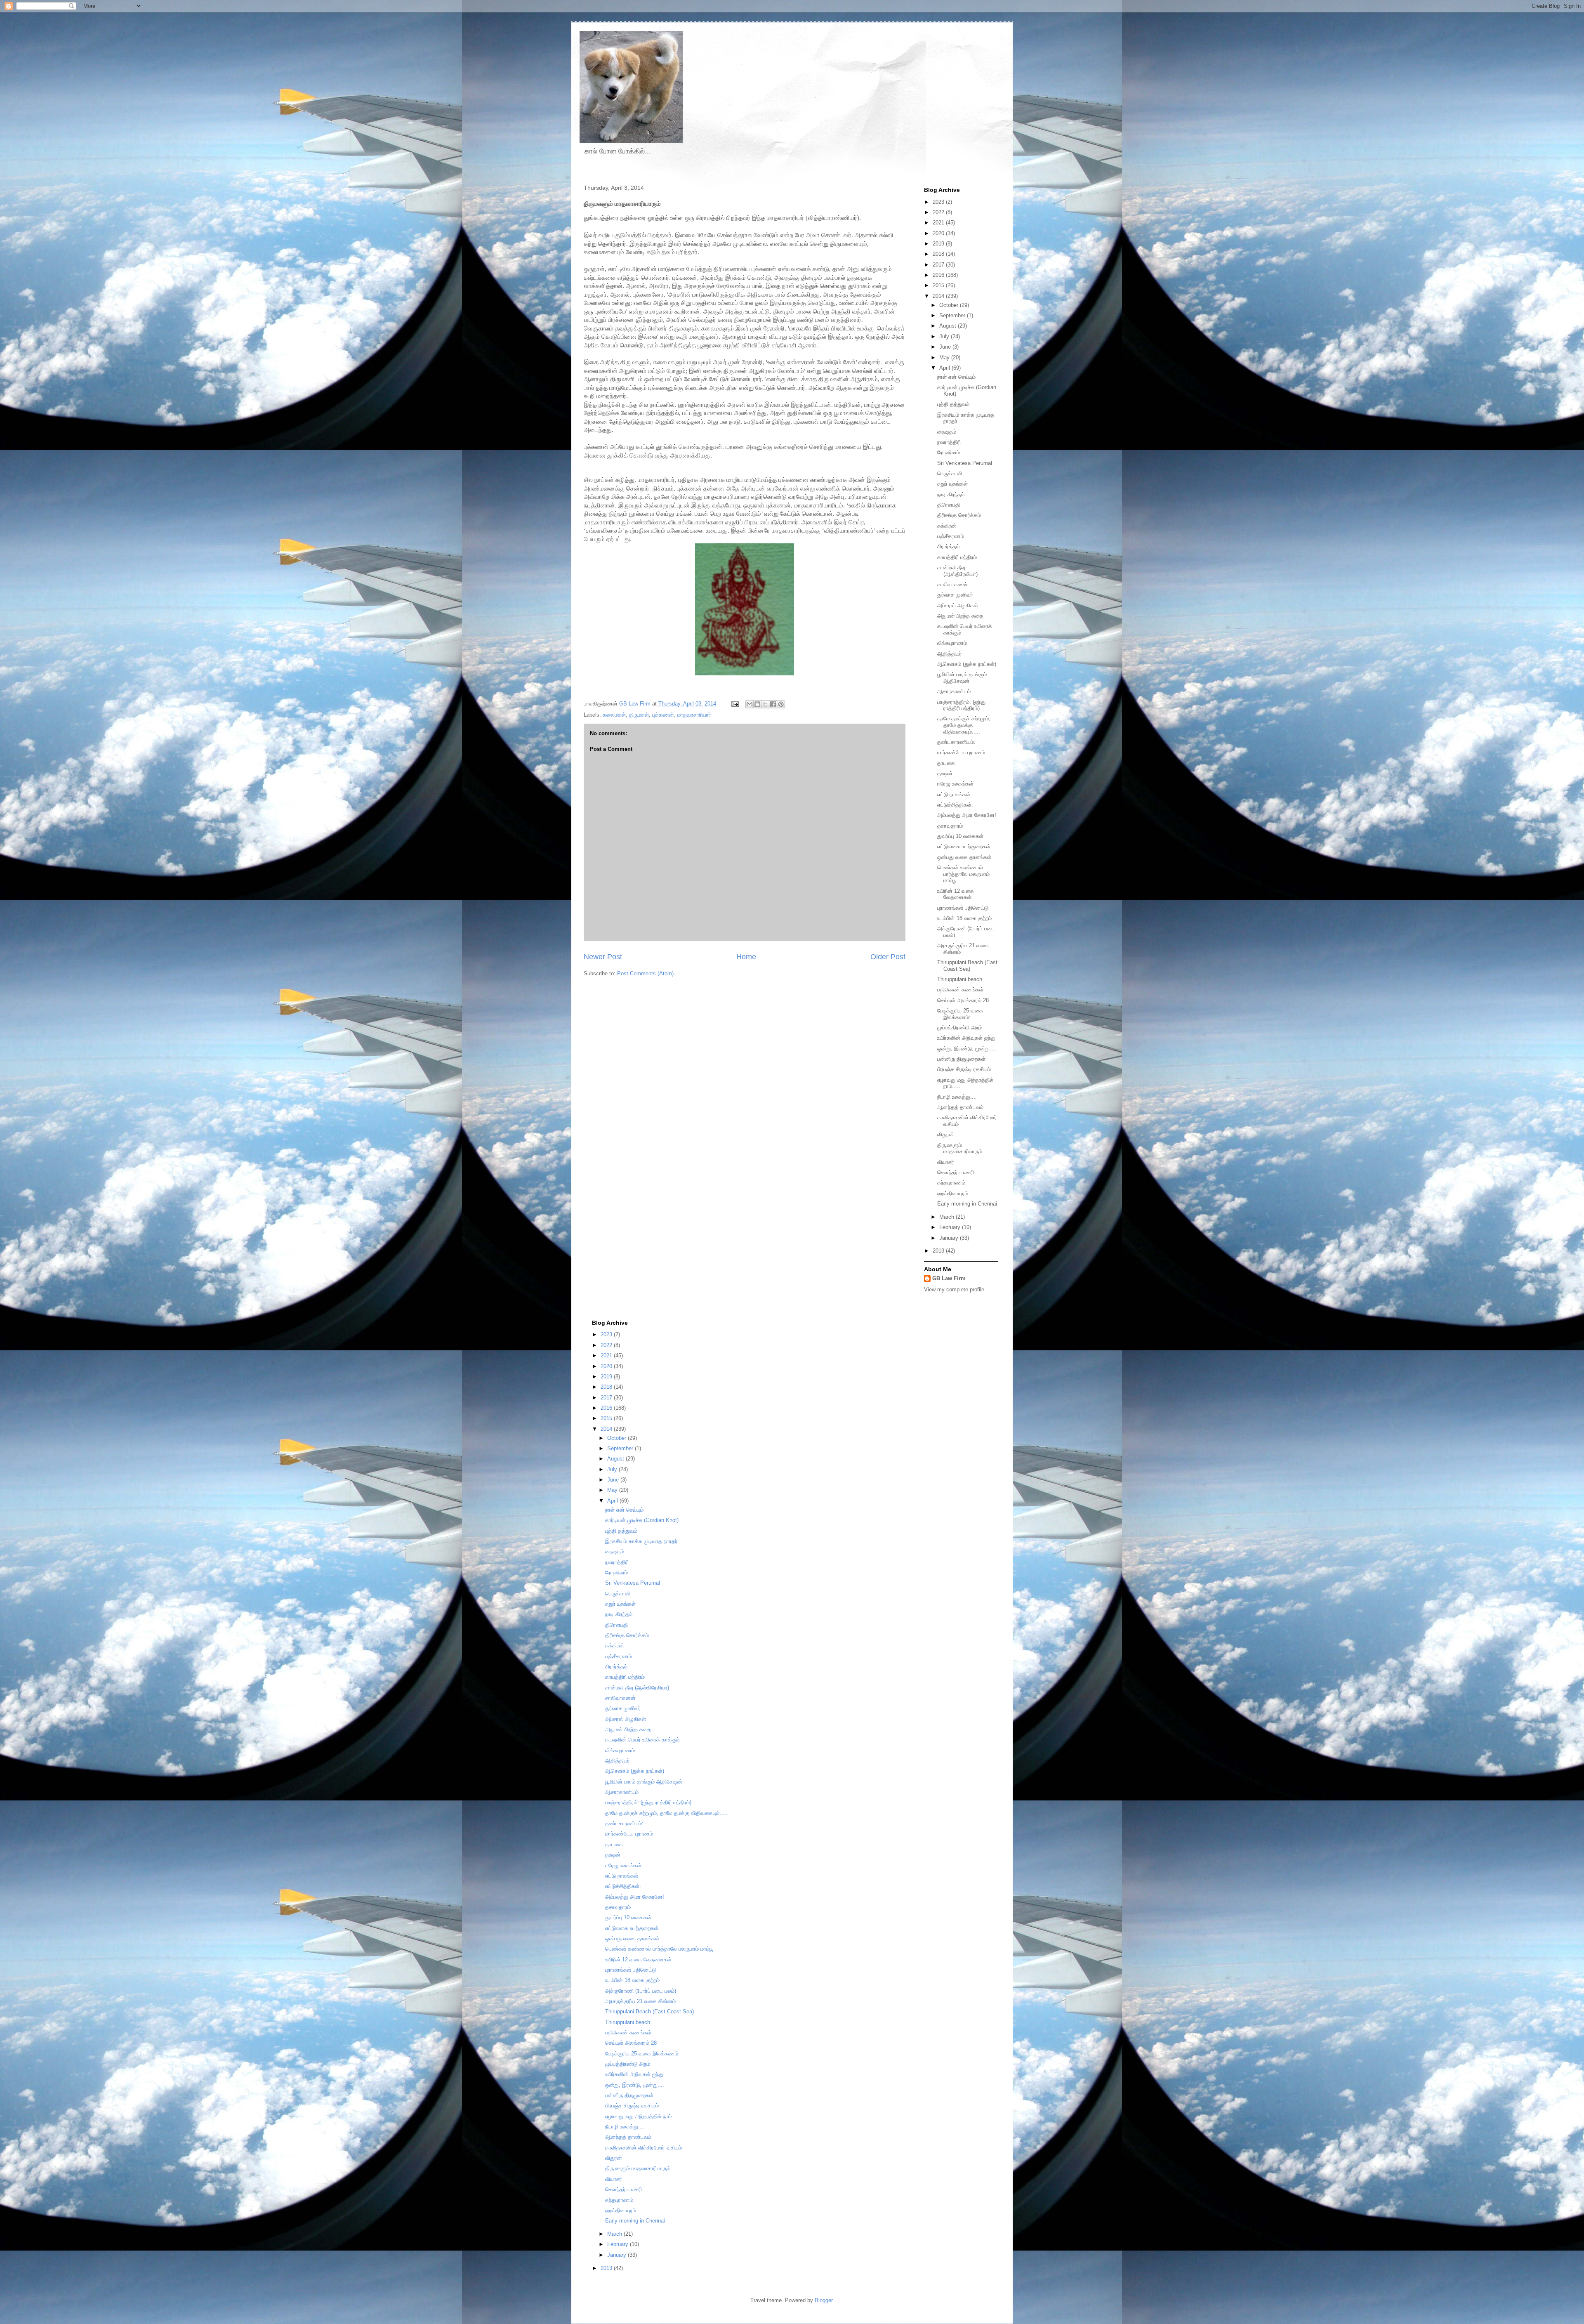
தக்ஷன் (945, 773)
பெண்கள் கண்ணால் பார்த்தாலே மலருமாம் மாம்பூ (963, 874)
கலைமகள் (614, 715)
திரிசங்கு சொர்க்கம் (959, 515)
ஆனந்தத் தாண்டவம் (960, 1107)
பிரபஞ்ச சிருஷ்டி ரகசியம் (964, 1069)
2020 (939, 233)
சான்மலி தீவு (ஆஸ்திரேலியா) (957, 571)
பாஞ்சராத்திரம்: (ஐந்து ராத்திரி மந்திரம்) (961, 705)
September (953, 315)
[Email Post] (734, 704)
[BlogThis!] (757, 704)
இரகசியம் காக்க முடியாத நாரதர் (641, 1541)
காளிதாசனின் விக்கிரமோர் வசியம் (643, 2148)
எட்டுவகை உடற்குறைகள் (964, 846)
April (945, 368)
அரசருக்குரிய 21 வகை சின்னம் (640, 2001)
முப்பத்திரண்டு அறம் (960, 1028)
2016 (939, 275)
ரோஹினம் (949, 452)
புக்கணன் (663, 715)
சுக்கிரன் (947, 526)
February (951, 1227)
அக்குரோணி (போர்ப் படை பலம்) (641, 1991)
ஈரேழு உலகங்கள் (955, 784)
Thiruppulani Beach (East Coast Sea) (967, 966)
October (950, 305)
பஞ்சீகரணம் (951, 536)
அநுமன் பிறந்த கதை (960, 616)
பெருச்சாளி (950, 473)
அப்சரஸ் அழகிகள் (958, 605)
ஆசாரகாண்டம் (954, 691)
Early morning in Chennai (967, 1204)
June (946, 347)
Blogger (824, 2300)
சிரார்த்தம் (948, 546)
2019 (939, 244)
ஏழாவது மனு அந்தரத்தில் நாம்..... (642, 2116)
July (945, 336)
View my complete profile (954, 1289)
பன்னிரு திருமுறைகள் (961, 1059)
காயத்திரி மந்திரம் (957, 557)
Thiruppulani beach (960, 979)
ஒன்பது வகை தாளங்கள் (964, 857)
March (948, 1217)
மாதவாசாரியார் (694, 715)
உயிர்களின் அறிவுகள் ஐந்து (966, 1038)
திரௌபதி (949, 505)
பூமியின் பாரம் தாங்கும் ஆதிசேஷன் (962, 678)
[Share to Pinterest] (781, 704)
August (949, 326)
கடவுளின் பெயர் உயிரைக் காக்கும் (642, 1740)
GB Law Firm (949, 1278)
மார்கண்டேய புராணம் (961, 752)
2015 (939, 285)
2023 (939, 202)
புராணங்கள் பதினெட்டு (963, 908)
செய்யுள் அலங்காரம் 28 (963, 1000)
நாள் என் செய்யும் (956, 377)
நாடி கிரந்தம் (951, 494)
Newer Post (603, 957)
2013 (939, 1251)
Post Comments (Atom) (645, 973)
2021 (939, 223)
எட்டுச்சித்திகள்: (955, 805)
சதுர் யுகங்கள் (952, 484)
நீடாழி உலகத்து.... (957, 1097)
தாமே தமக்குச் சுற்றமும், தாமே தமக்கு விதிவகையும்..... (964, 725)
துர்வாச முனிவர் (955, 595)
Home (746, 957)
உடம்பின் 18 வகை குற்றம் (964, 918)
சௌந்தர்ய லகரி (956, 1172)
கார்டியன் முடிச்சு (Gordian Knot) (642, 1520)
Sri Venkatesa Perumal (965, 463)
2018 (939, 254)
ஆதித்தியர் (950, 654)
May (945, 357)
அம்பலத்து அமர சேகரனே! (967, 815)
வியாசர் (946, 1162)
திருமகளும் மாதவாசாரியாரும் (960, 1148)
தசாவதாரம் (950, 826)
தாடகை (946, 763)
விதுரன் (946, 1134)
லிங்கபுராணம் (952, 643)
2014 (939, 296)
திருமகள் (639, 715)
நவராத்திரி (949, 442)
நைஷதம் (947, 432)
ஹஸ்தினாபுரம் (953, 1193)
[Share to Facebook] (773, 704)
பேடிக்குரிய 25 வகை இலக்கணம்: (960, 1014)
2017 (939, 265)
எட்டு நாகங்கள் (954, 794)
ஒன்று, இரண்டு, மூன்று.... (967, 1049)
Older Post (888, 957)
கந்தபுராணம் (951, 1183)
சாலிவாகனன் (952, 584)
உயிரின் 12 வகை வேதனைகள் (956, 894)
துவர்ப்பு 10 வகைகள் (960, 836)
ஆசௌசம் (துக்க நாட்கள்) (967, 664)
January (950, 1238)
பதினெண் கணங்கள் (960, 990)
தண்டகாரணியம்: (956, 742)
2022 (939, 212)
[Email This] (750, 704)
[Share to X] (765, 704)
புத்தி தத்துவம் (953, 404)
